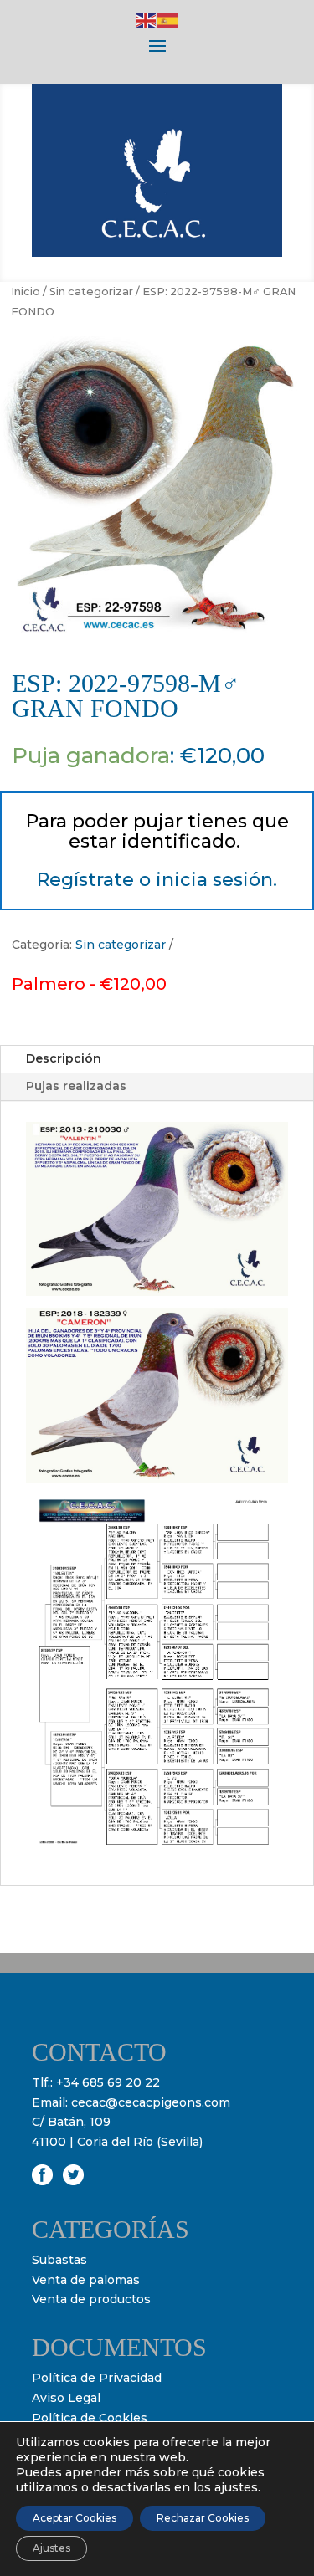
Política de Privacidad (97, 2378)
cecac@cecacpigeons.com (151, 2102)
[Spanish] (168, 20)
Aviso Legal (66, 2398)
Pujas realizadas (76, 1086)
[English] (147, 20)
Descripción (64, 1058)
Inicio (26, 292)
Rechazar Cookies (203, 2518)
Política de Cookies (90, 2418)
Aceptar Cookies (75, 2518)
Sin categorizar (91, 292)
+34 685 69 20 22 (108, 2082)
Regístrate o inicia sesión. (157, 880)
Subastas (59, 2260)
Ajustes (51, 2548)
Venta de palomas (86, 2280)
